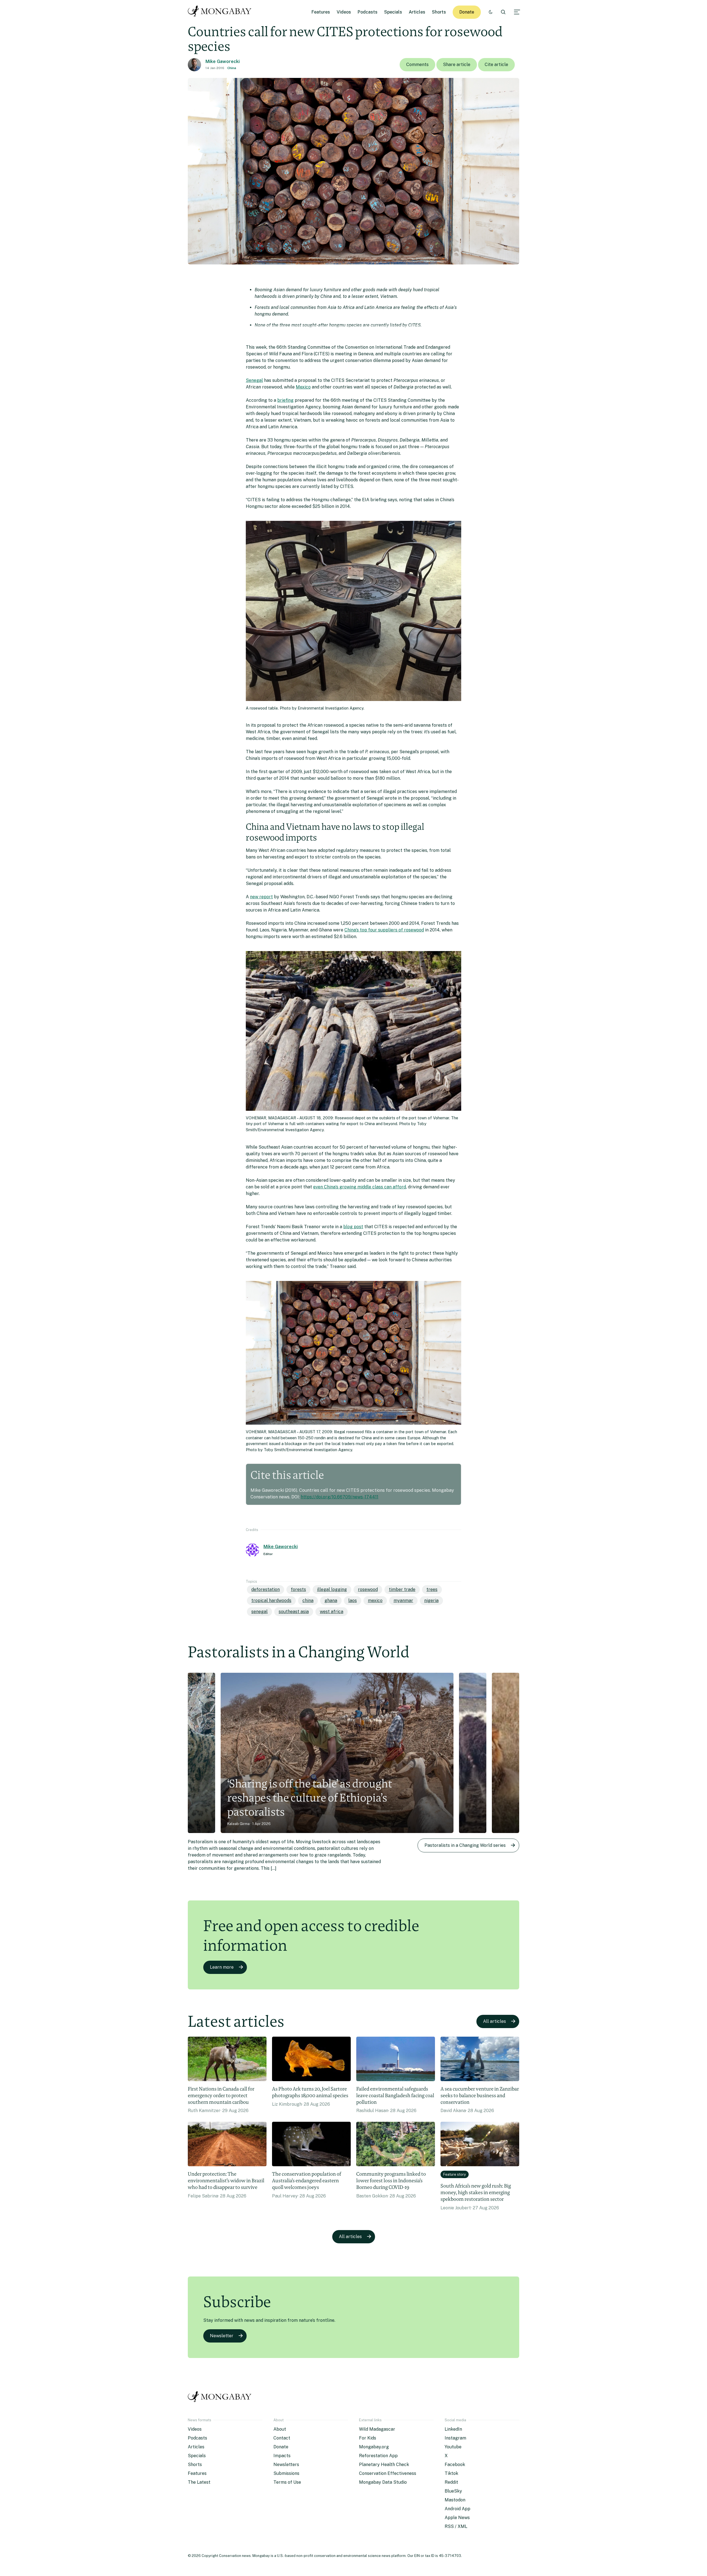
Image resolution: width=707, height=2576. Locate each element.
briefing (285, 400)
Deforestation (266, 1589)
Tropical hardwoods (271, 1601)
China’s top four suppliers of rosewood (384, 930)
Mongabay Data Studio (383, 2482)
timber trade (402, 1589)
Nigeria (431, 1601)
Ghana (331, 1601)
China (232, 68)
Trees (432, 1589)
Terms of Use (287, 2482)
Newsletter (222, 2336)
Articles (417, 12)
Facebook (455, 2465)
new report (261, 897)
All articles (494, 2021)
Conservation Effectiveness (388, 2473)
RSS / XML (456, 2526)
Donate (467, 12)
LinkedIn (453, 2429)
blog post (353, 1227)
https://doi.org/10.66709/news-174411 (340, 1497)
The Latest (199, 2482)
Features (321, 12)
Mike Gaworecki (223, 61)
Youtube (453, 2447)
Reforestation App (378, 2456)
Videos (344, 12)
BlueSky (453, 2491)
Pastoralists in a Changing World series (465, 1845)
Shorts (439, 12)
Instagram (455, 2438)
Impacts (282, 2456)
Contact (282, 2438)
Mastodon (455, 2500)
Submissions (286, 2473)
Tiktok (451, 2473)
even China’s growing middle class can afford (360, 1187)
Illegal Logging (332, 1589)
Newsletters (286, 2465)
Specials (393, 12)
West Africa (332, 1612)
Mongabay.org (374, 2447)
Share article (457, 65)
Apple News (457, 2518)
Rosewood (368, 1589)
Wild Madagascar (377, 2429)
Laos (353, 1601)
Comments (417, 65)
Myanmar (403, 1601)
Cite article (496, 65)
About (280, 2429)
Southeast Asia (294, 1612)
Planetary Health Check (384, 2465)
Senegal (254, 380)
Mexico (303, 387)
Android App (457, 2509)
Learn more (222, 1967)
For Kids (368, 2438)
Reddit (451, 2482)
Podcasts (368, 12)
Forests (298, 1589)
